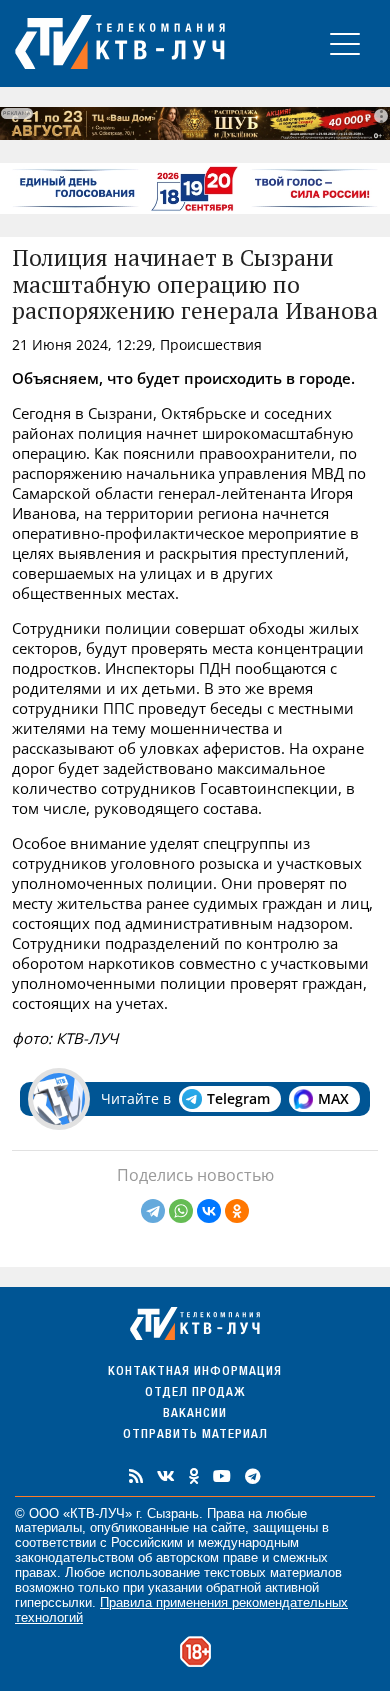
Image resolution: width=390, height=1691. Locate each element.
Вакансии (195, 1414)
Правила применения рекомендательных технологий (181, 1610)
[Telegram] (153, 1211)
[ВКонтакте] (209, 1211)
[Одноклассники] (237, 1211)
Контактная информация (195, 1372)
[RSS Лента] (136, 1476)
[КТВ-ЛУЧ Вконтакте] (166, 1476)
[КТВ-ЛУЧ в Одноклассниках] (194, 1476)
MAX (333, 1098)
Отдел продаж (195, 1393)
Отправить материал (195, 1435)
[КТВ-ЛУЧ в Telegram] (253, 1476)
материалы (48, 1527)
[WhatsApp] (181, 1211)
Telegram (238, 1098)
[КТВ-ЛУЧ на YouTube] (222, 1476)
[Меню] (345, 43)
